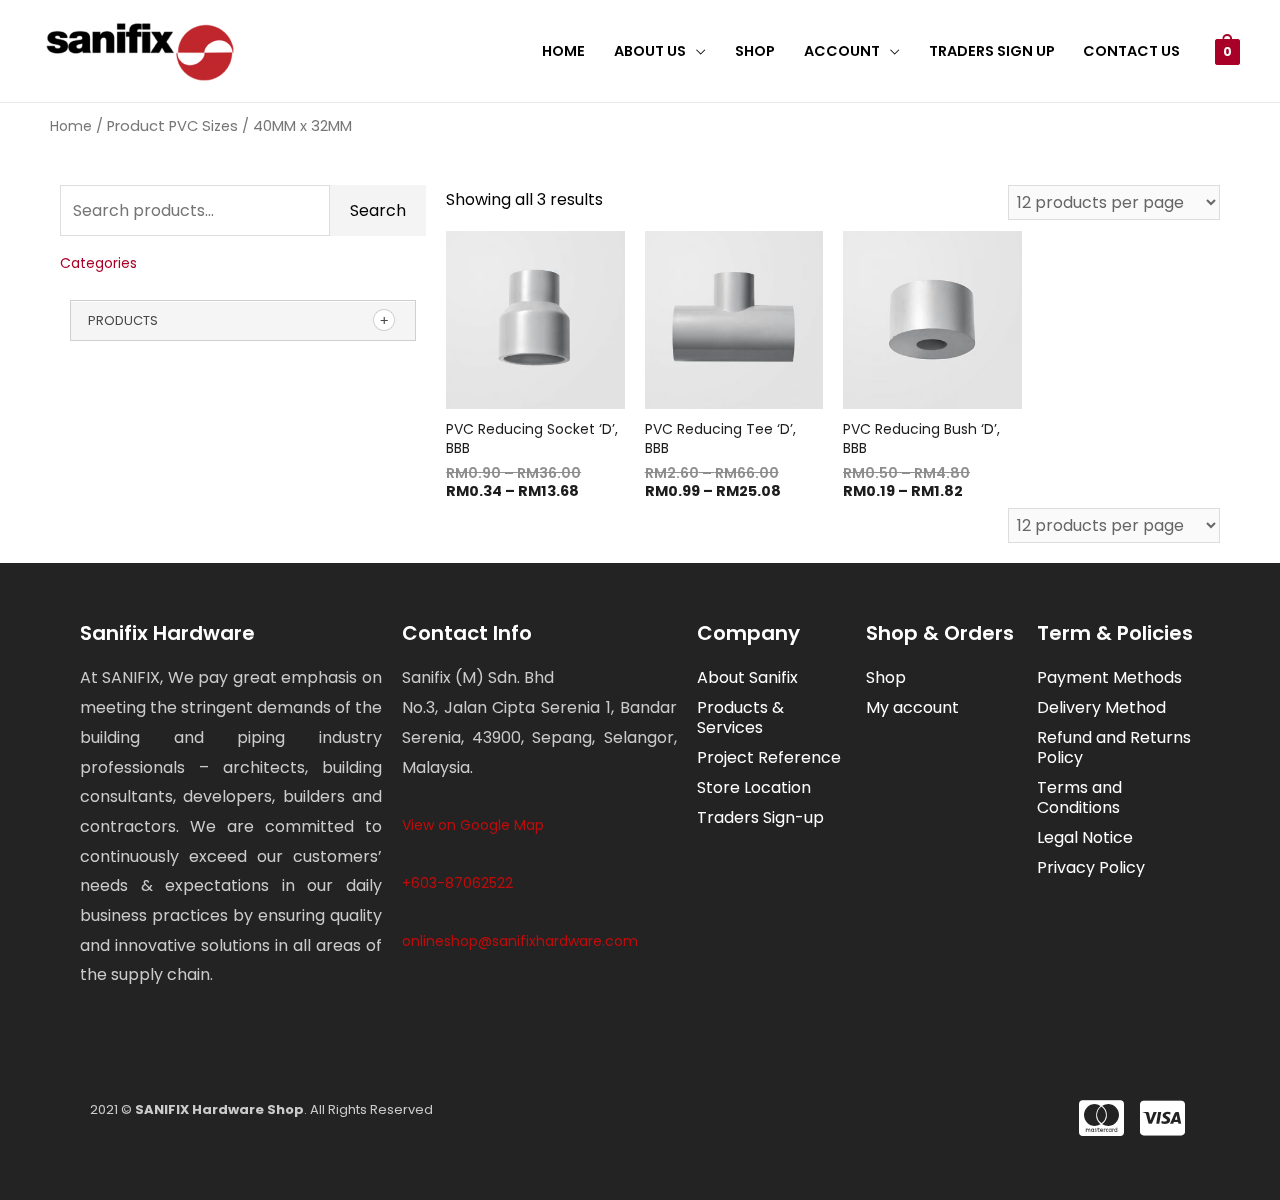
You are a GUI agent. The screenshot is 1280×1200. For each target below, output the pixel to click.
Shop (755, 51)
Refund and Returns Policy (1114, 747)
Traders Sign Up (992, 51)
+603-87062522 (457, 883)
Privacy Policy (1091, 867)
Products (123, 320)
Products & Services (740, 717)
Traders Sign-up (760, 817)
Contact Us (1131, 51)
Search (378, 210)
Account (842, 51)
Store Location (754, 787)
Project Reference (769, 757)
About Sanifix (747, 677)
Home (563, 51)
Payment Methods (1109, 677)
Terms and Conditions (1079, 797)
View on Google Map (473, 825)
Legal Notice (1085, 837)
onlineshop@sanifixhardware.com (520, 941)
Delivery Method (1101, 707)
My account (912, 707)
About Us (650, 51)
